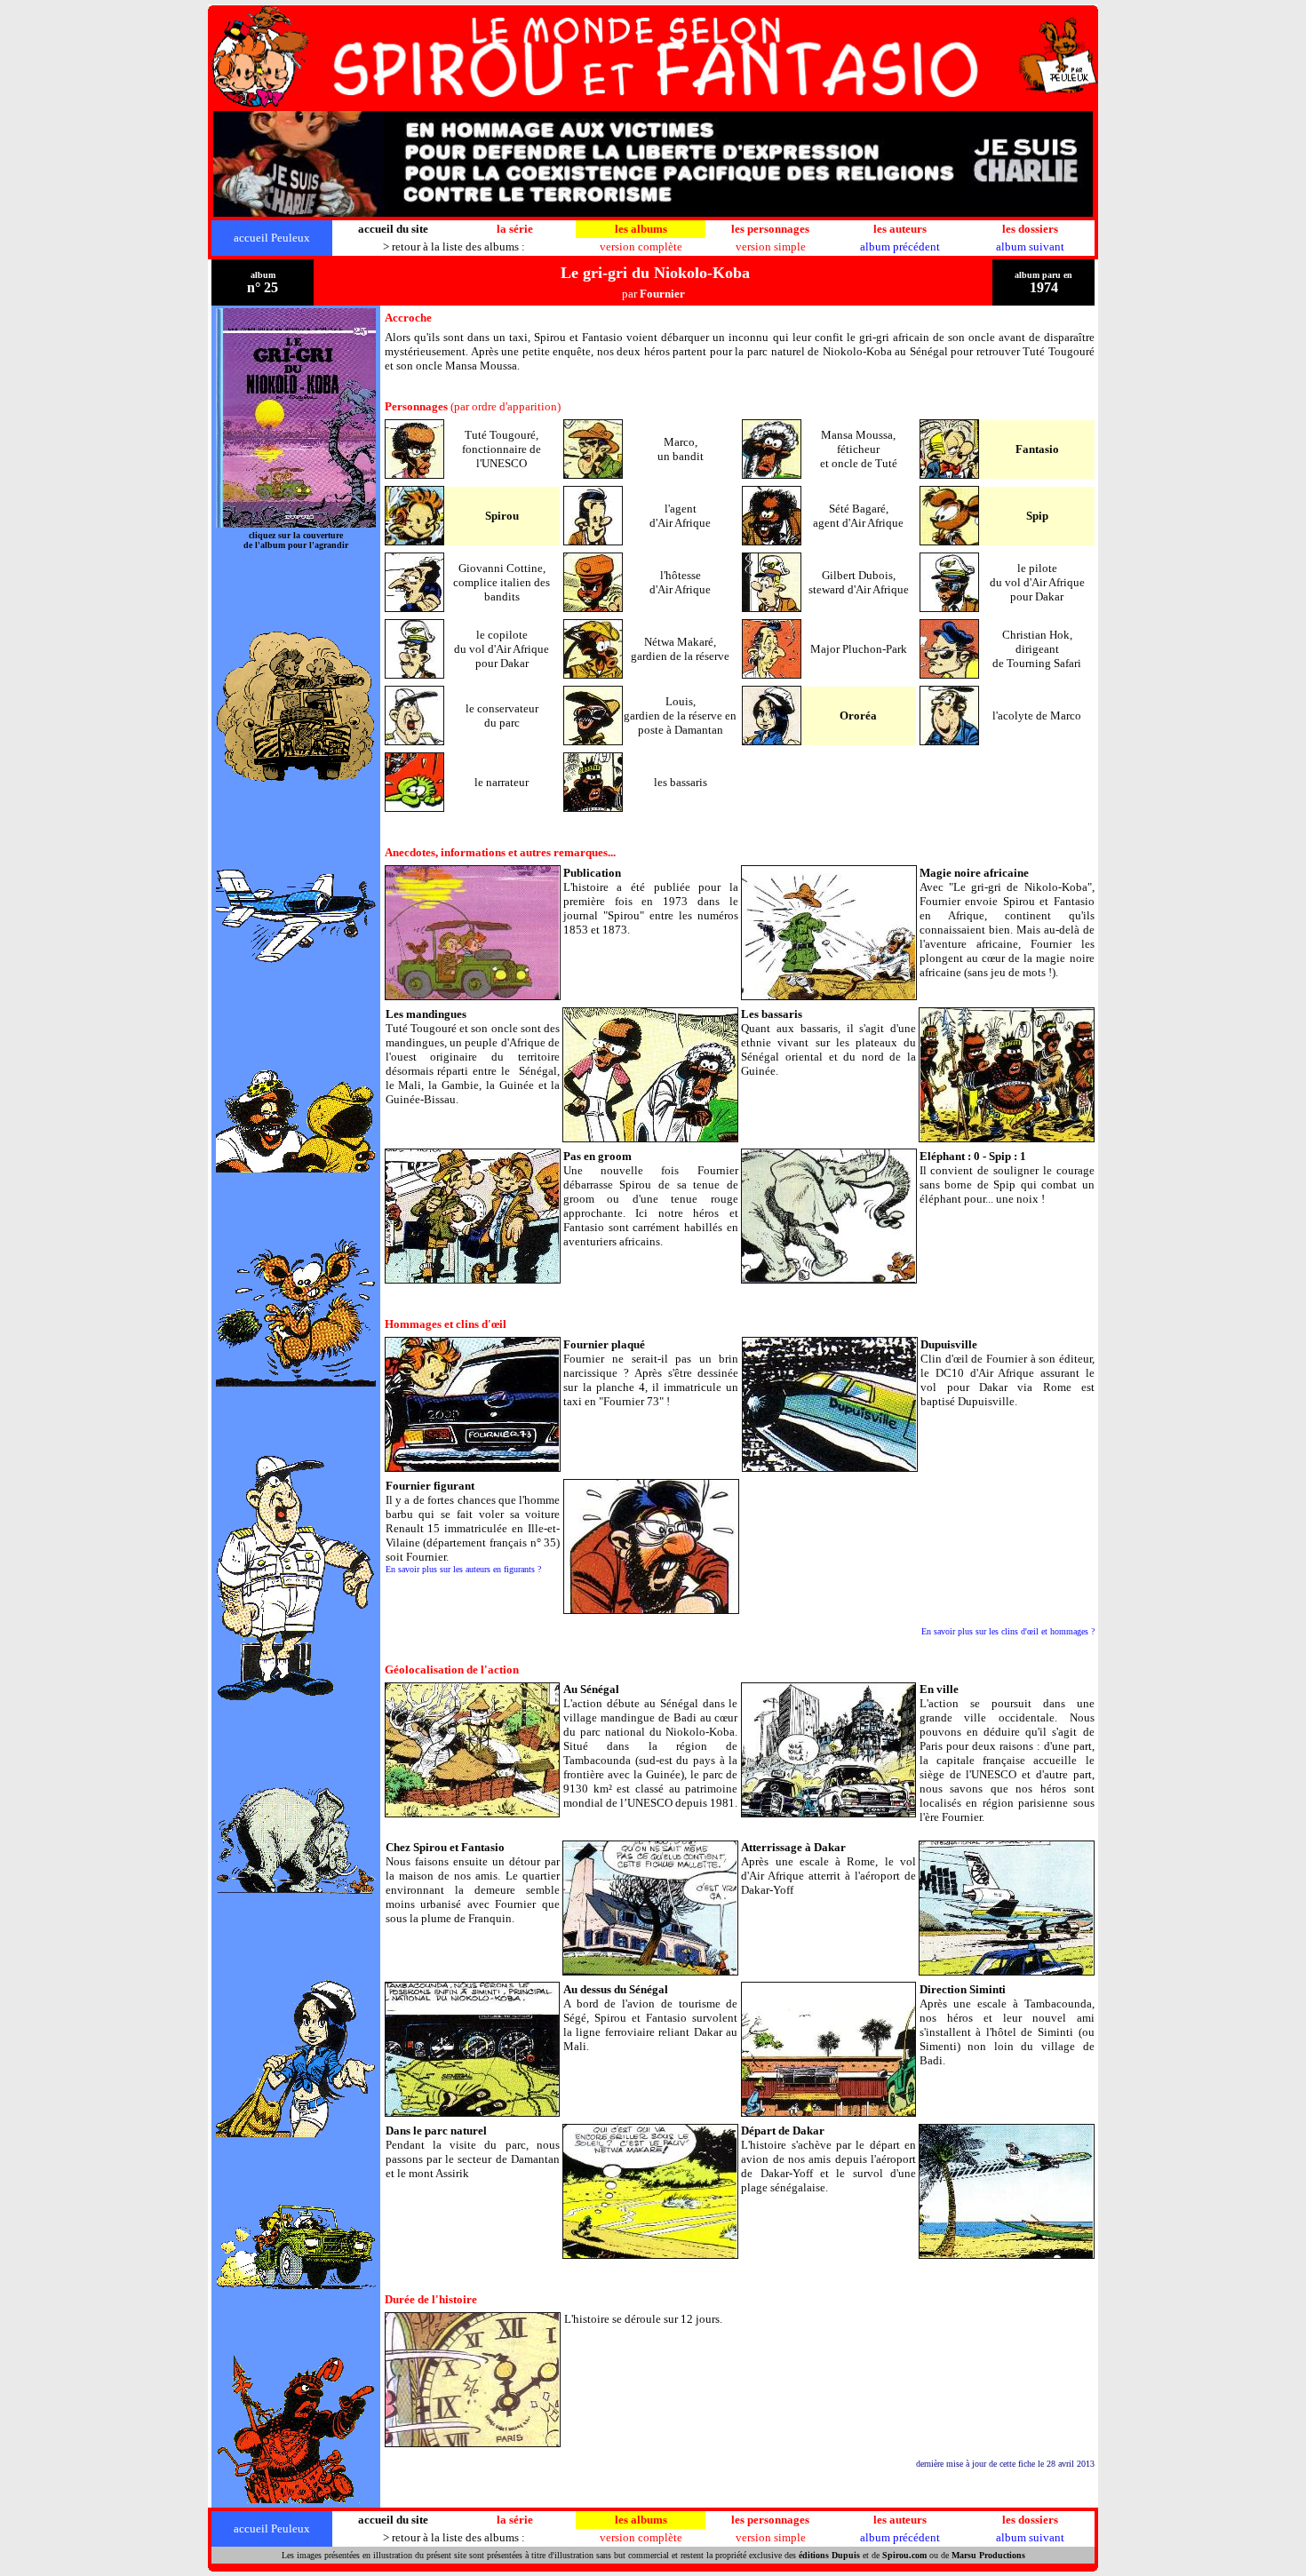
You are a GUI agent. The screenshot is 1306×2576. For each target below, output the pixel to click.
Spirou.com (904, 2555)
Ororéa (858, 716)
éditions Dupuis (829, 2555)
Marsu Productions (988, 2555)
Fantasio (1037, 449)
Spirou (502, 516)
